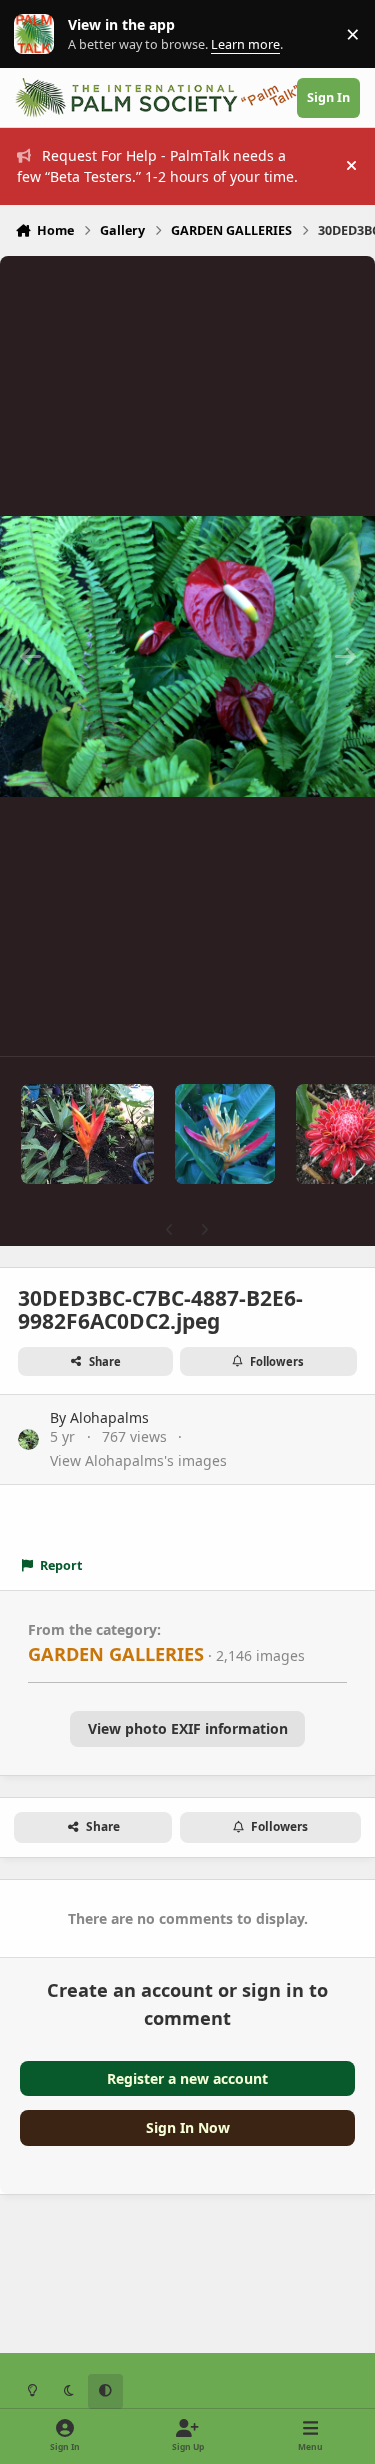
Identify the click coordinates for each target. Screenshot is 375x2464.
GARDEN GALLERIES (116, 1654)
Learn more (38, 34)
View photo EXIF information (188, 1728)
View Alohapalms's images (138, 1460)
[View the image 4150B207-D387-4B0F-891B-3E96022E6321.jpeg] (225, 1134)
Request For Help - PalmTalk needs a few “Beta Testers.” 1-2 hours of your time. (157, 166)
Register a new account (187, 2078)
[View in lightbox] (187, 656)
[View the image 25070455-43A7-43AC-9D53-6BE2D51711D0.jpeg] (87, 1134)
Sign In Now (188, 2127)
